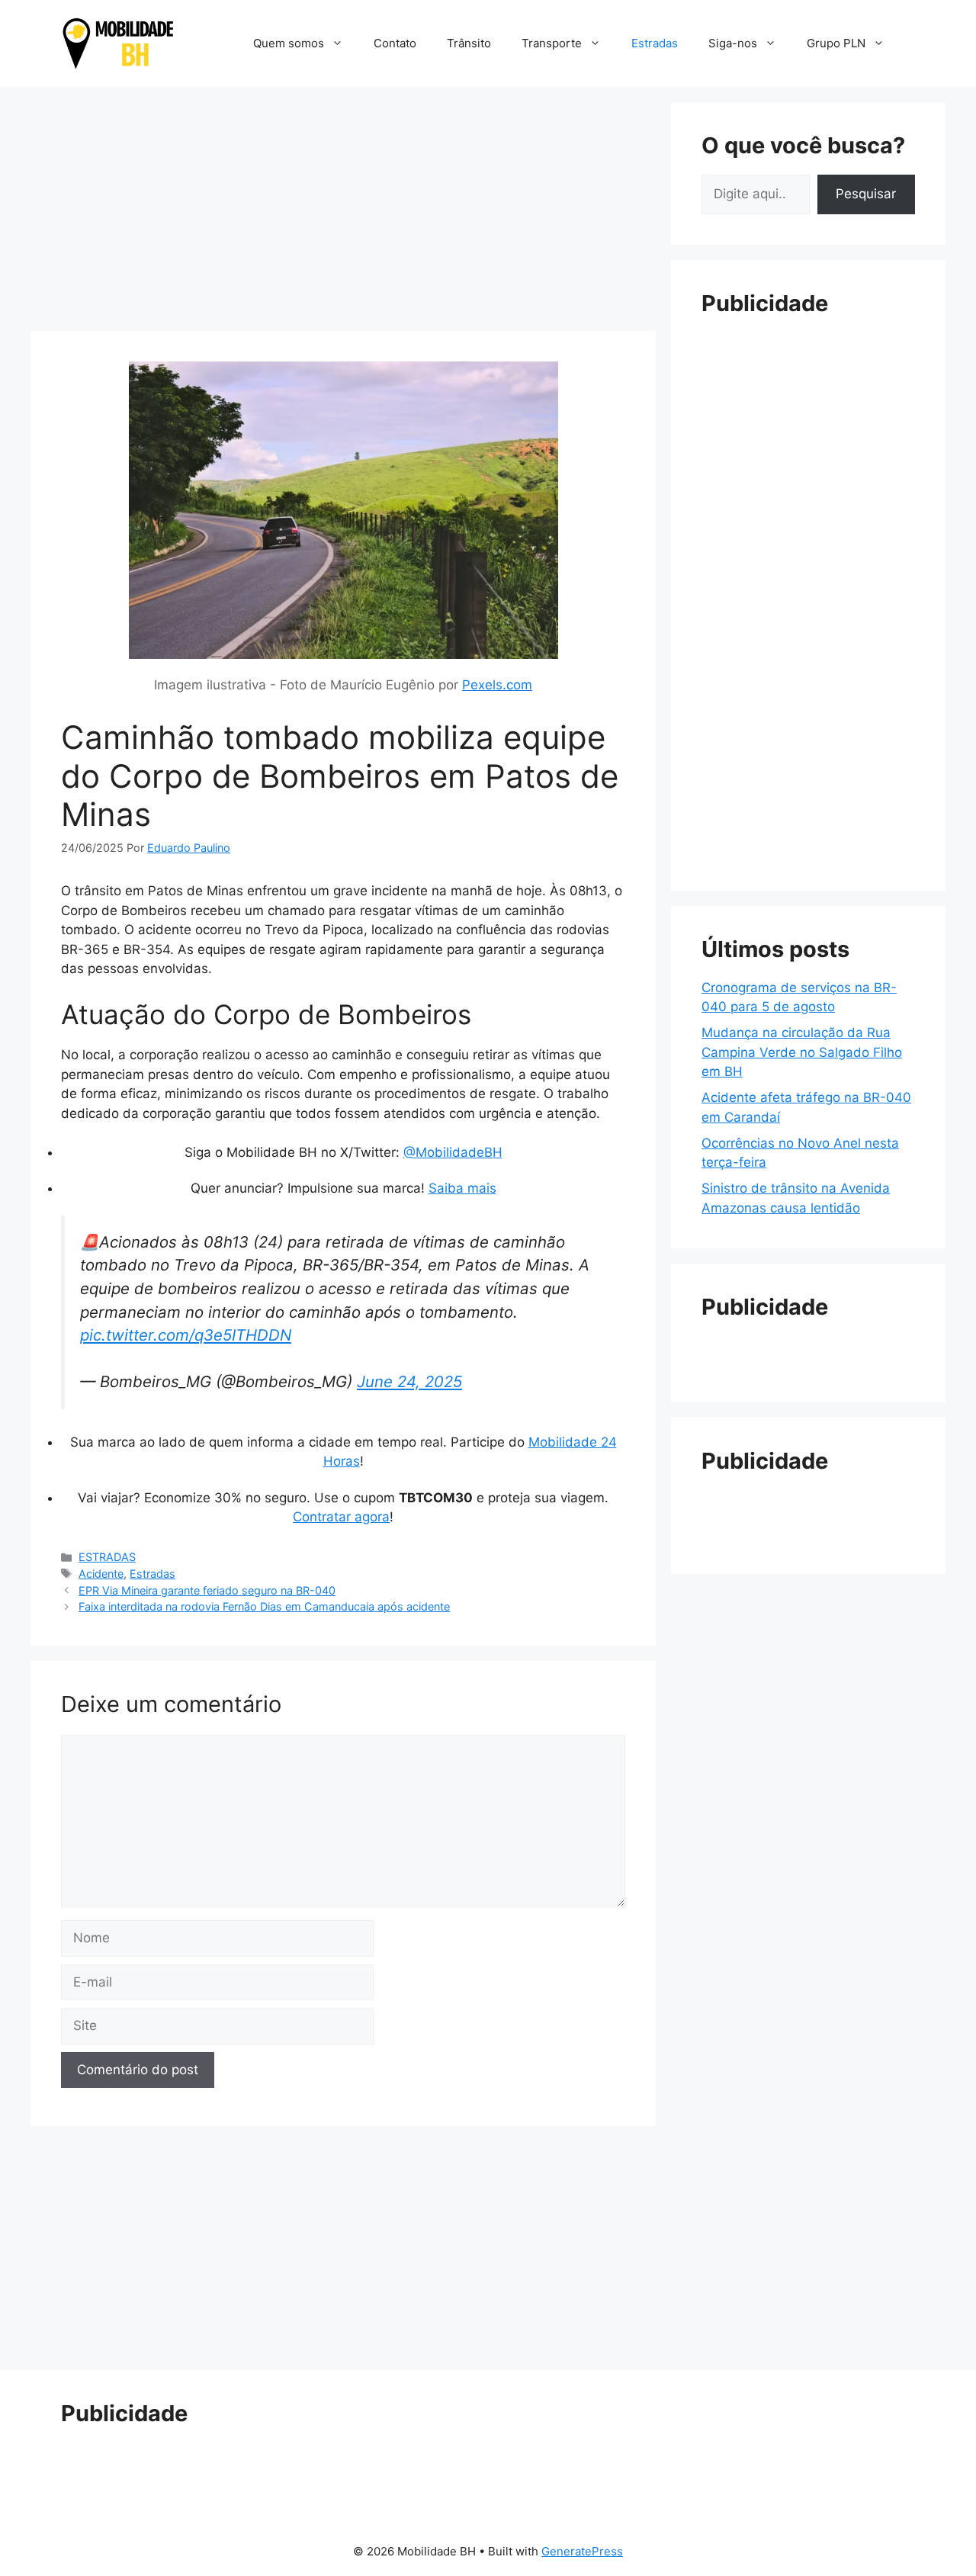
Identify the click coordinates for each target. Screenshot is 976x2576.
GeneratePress (582, 2551)
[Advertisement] (343, 209)
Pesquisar (866, 194)
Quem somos (289, 43)
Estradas (655, 43)
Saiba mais (462, 1188)
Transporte (552, 43)
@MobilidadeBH (453, 1152)
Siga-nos (733, 43)
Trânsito (469, 43)
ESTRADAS (107, 1557)
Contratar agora (341, 1517)
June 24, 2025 (409, 1381)
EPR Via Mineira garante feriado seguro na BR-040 (207, 1590)
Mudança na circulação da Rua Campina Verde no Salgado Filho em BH (802, 1052)
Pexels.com (497, 685)
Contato (395, 43)
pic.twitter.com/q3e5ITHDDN (186, 1335)
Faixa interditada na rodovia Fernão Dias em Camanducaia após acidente (264, 1606)
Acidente (101, 1574)
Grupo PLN (836, 43)
